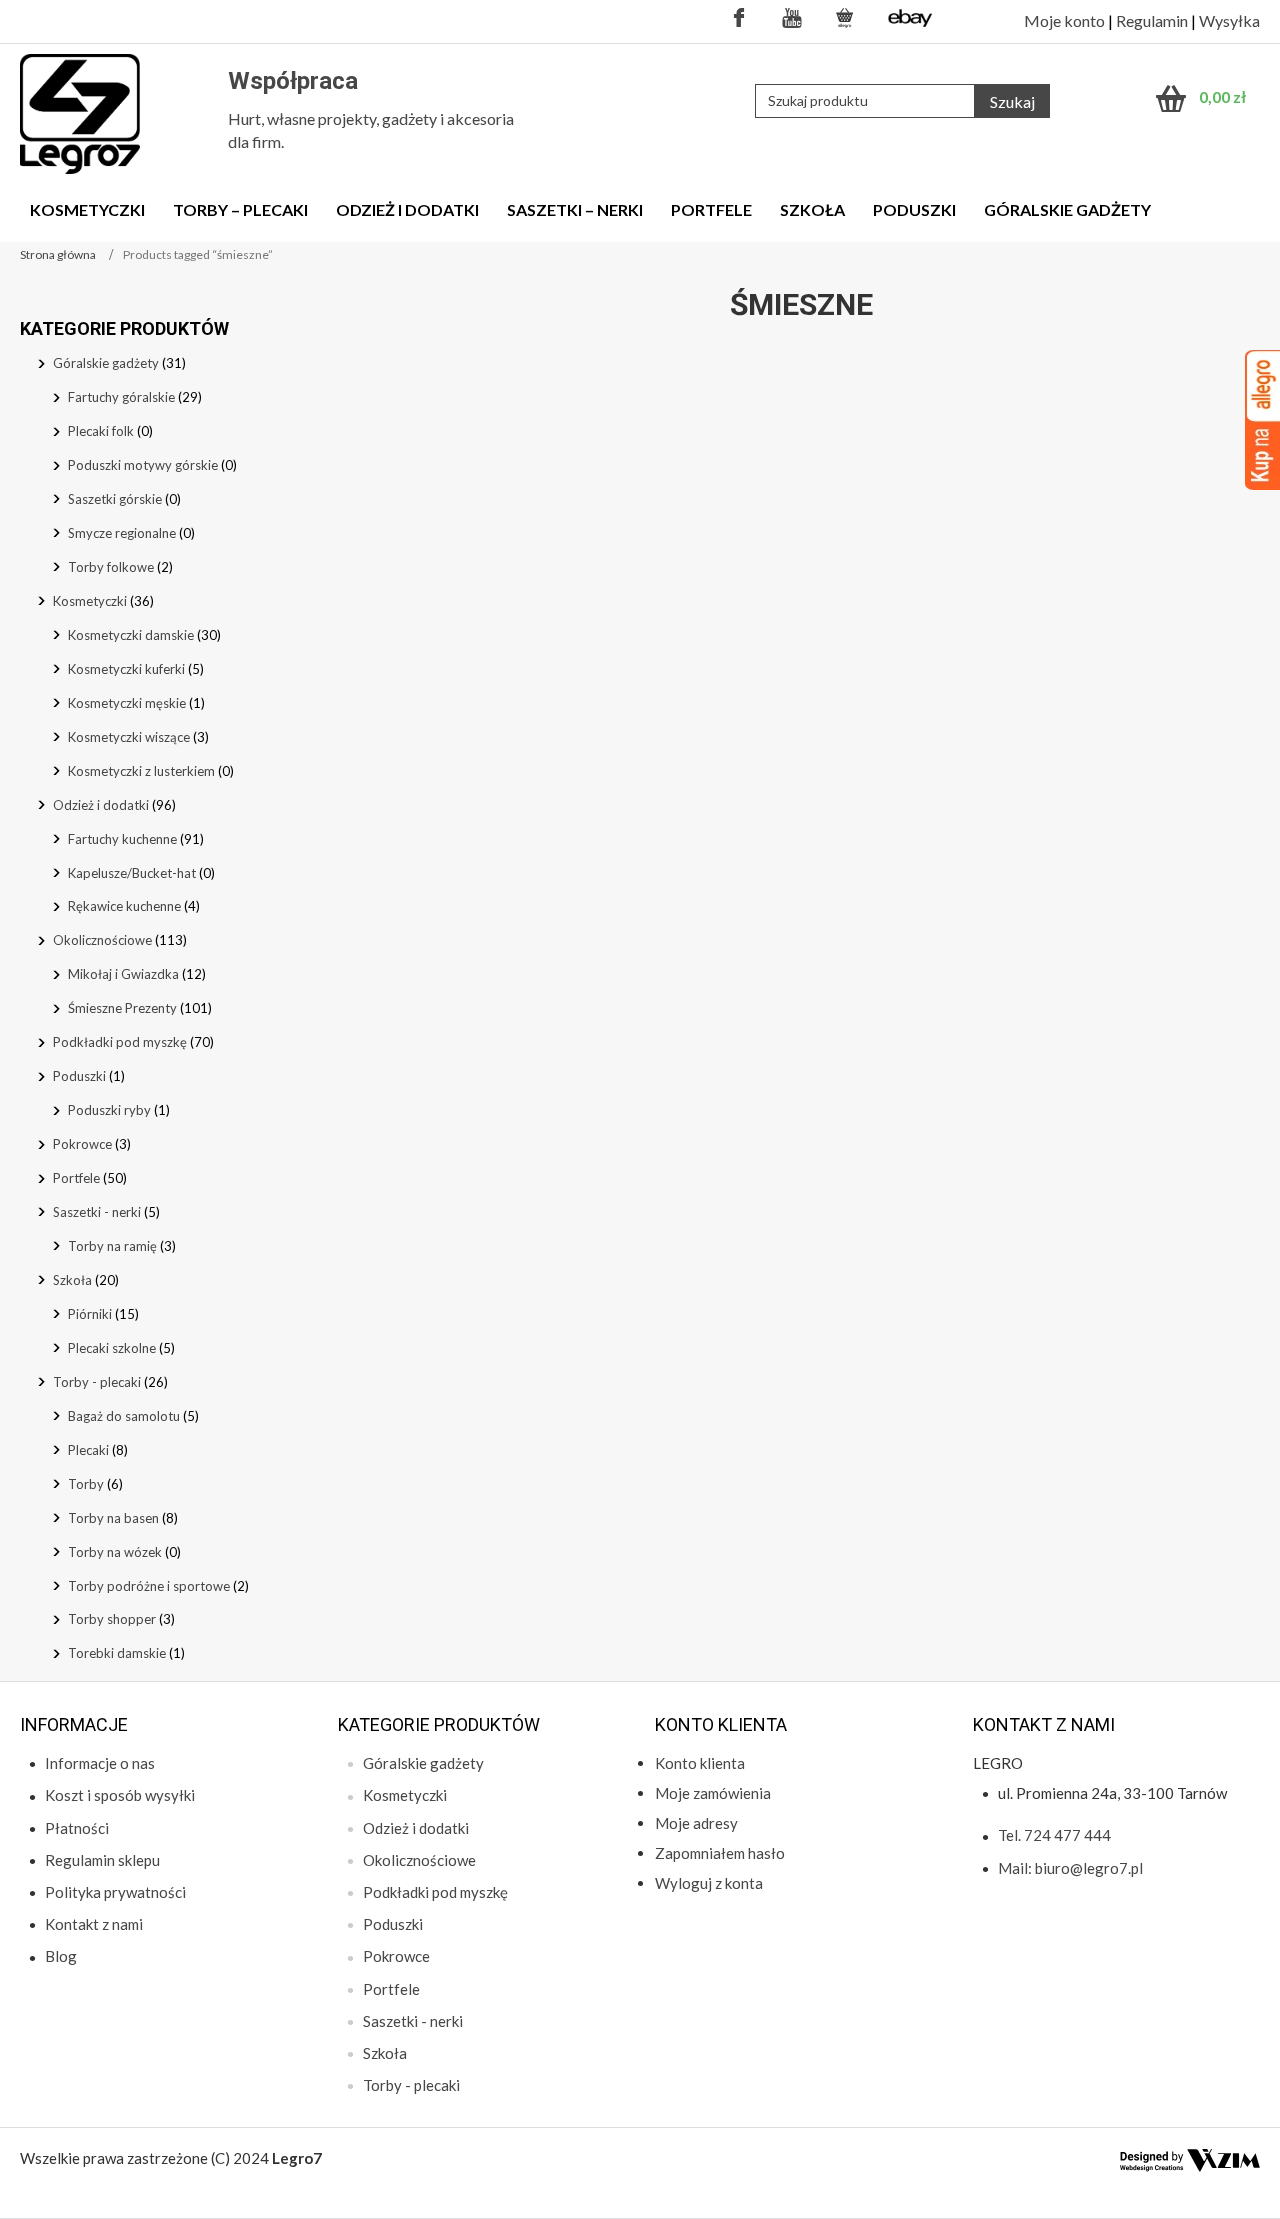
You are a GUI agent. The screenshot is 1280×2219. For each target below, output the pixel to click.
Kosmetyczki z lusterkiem (141, 771)
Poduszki (79, 1076)
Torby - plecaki (97, 1382)
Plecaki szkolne (112, 1348)
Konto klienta (700, 1763)
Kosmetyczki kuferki (126, 669)
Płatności (77, 1828)
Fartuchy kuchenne (122, 839)
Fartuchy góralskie (121, 397)
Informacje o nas (100, 1763)
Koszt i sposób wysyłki (120, 1795)
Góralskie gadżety (106, 363)
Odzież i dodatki (101, 805)
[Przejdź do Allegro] (845, 16)
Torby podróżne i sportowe (149, 1586)
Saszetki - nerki (97, 1212)
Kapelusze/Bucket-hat (132, 873)
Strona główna (58, 254)
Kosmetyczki (90, 601)
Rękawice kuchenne (124, 906)
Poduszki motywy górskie (143, 465)
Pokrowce (82, 1144)
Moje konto (1064, 20)
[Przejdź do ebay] (910, 16)
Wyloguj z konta (709, 1883)
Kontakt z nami (94, 1924)
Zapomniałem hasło (720, 1853)
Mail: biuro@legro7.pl (1070, 1868)
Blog (61, 1956)
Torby (86, 1484)
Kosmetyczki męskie (127, 703)
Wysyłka (1229, 20)
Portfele (76, 1178)
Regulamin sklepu (102, 1860)
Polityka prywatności (115, 1892)
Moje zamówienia (713, 1793)
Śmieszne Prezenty (122, 1008)
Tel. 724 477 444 (1054, 1835)
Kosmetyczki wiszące (129, 737)
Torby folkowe (111, 567)
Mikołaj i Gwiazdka (123, 974)
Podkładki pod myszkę (120, 1042)
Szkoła (72, 1280)
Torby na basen (113, 1518)
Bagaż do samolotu (124, 1416)
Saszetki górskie (115, 499)
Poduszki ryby (109, 1110)
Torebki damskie (117, 1653)
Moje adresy (696, 1823)
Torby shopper (112, 1619)
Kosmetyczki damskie (131, 635)
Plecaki (88, 1450)
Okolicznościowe (102, 940)
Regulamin (1152, 20)
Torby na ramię (112, 1246)
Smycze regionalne (122, 533)
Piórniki (90, 1314)
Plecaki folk (101, 431)
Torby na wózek (115, 1552)
